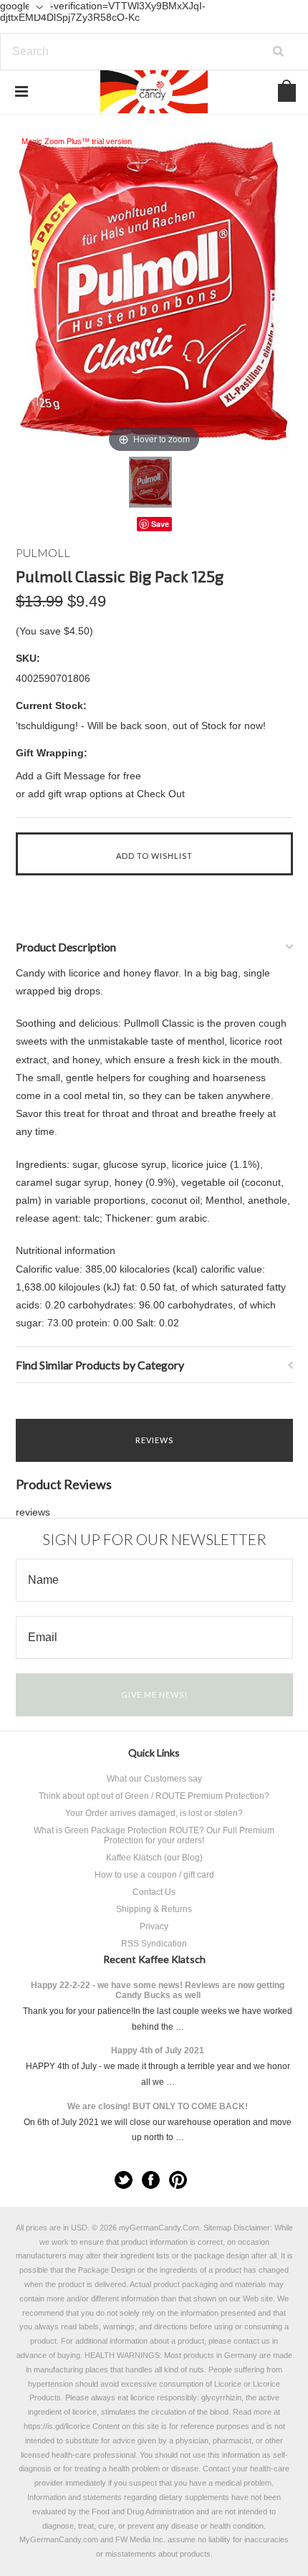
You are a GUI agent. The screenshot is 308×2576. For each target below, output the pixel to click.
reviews (33, 1512)
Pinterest (178, 2180)
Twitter (124, 2180)
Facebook (151, 2180)
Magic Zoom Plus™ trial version (77, 141)
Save (160, 524)
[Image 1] (150, 482)
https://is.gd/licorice (57, 2426)
